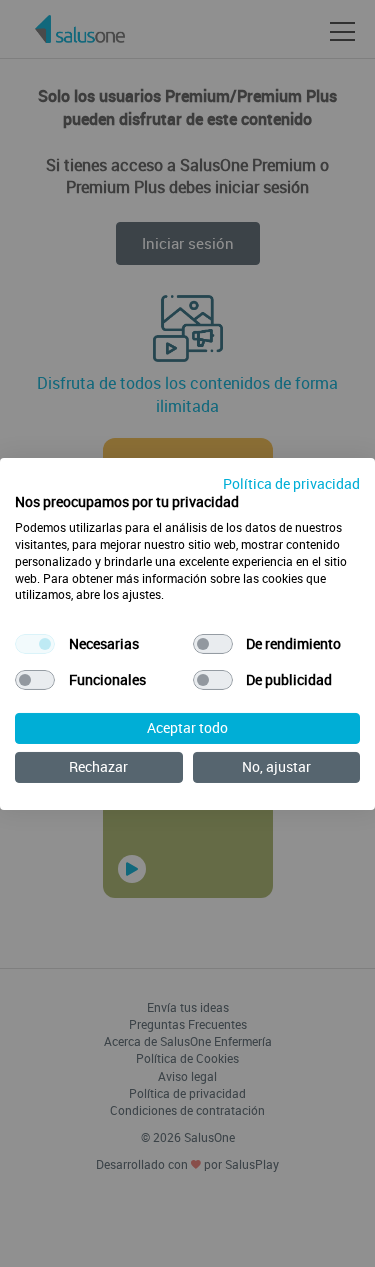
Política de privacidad (291, 482)
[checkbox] (35, 644)
